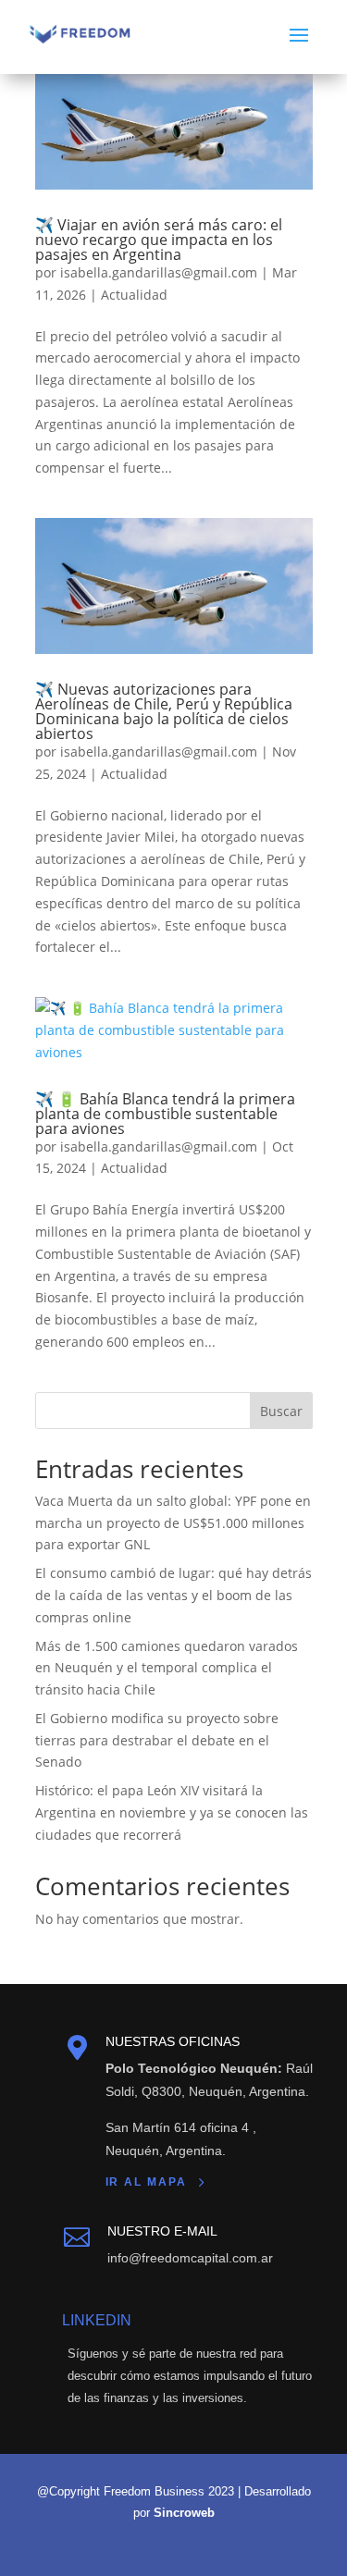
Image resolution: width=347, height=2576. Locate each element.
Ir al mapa (146, 2182)
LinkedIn (97, 2320)
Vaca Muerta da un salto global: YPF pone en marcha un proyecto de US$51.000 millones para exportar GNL (173, 1523)
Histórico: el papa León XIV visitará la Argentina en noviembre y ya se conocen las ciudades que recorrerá (172, 1812)
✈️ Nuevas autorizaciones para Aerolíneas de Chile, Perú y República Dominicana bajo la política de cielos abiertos (164, 711)
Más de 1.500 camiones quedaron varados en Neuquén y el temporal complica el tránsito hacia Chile (167, 1668)
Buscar (281, 1411)
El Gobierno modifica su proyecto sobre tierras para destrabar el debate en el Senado (157, 1740)
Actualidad (134, 295)
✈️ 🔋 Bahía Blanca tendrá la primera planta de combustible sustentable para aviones (165, 1114)
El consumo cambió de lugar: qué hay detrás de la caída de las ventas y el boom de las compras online (173, 1595)
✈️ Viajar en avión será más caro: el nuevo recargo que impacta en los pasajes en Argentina (159, 240)
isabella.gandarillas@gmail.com (159, 272)
